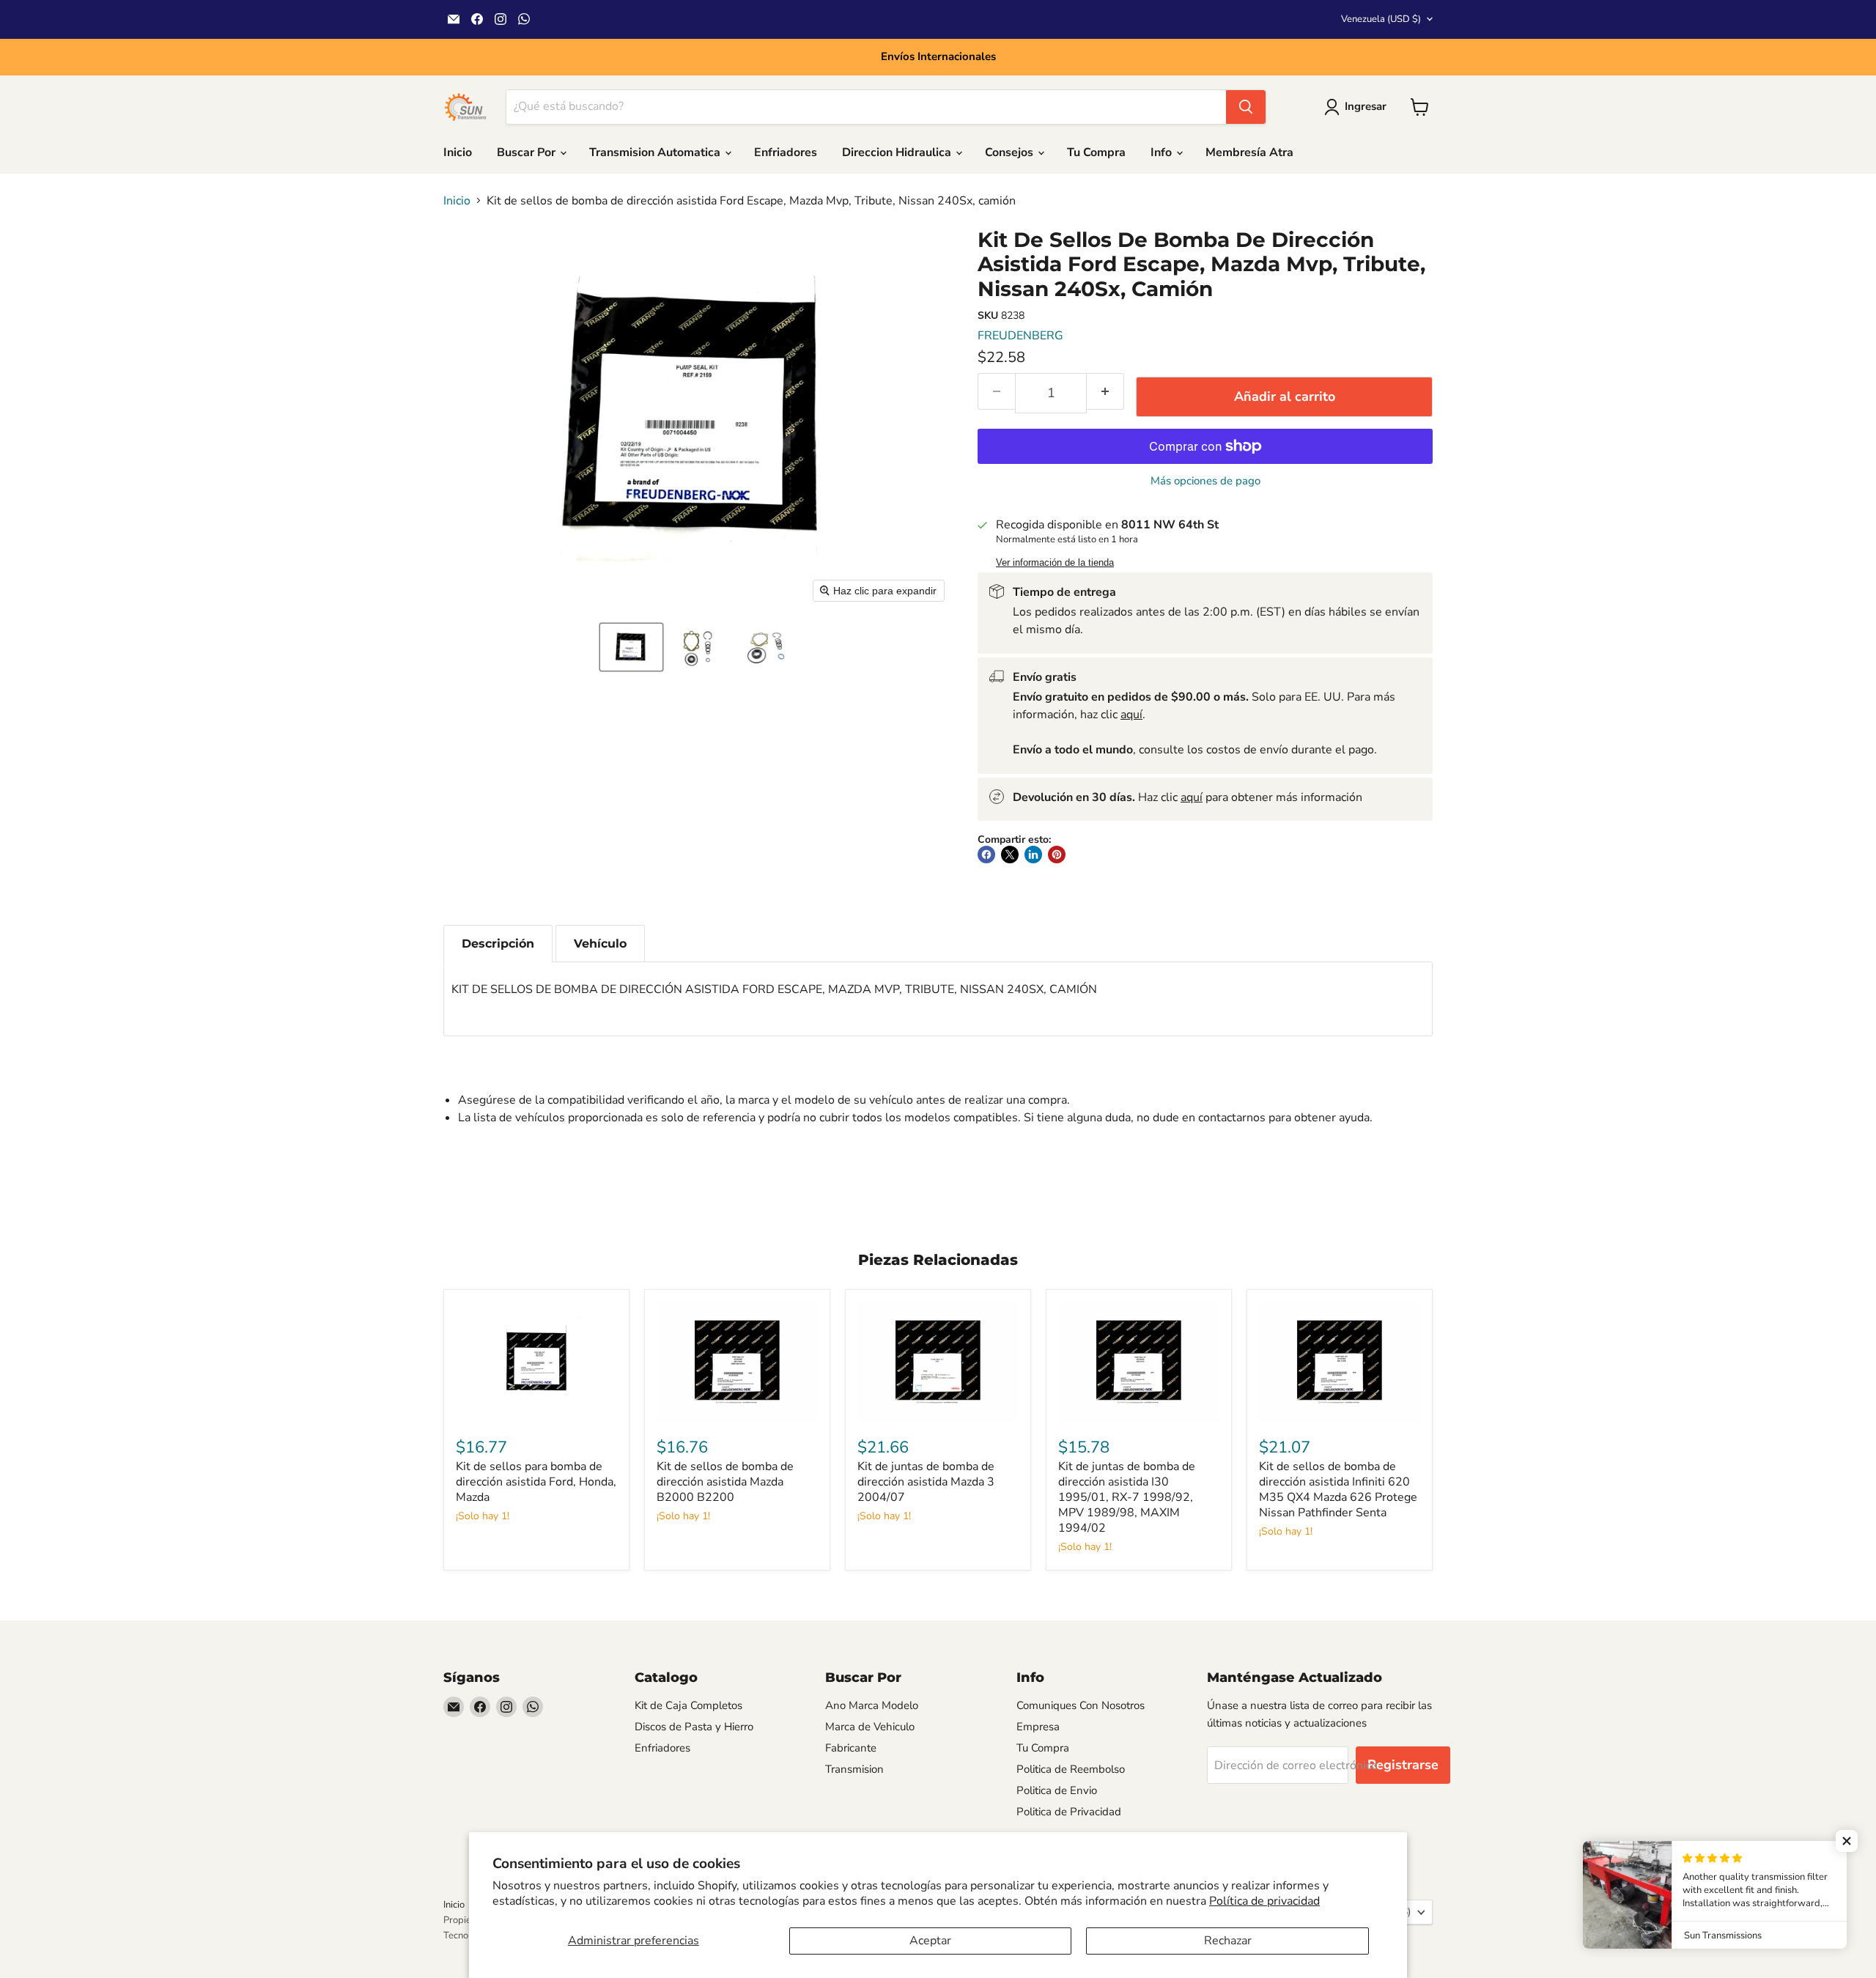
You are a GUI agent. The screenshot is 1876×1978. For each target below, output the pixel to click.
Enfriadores (786, 152)
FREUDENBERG (1020, 336)
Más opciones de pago (1205, 481)
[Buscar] (1246, 107)
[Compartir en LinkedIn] (1033, 855)
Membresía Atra (1249, 152)
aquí (1131, 715)
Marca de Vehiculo (870, 1727)
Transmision (854, 1769)
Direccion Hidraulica (898, 152)
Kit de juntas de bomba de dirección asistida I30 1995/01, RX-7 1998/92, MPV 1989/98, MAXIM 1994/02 (1127, 1497)
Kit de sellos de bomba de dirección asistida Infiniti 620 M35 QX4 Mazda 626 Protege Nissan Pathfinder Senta (1338, 1490)
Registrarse (1403, 1765)
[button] (631, 647)
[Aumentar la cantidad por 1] (1105, 391)
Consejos (1011, 152)
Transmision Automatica (656, 152)
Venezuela (1381, 19)
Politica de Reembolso (1071, 1769)
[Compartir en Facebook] (986, 855)
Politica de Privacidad (1069, 1812)
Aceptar (930, 1941)
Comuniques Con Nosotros (1081, 1705)
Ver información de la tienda (1055, 563)
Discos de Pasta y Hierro (694, 1727)
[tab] (498, 944)
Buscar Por (528, 152)
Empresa (1038, 1727)
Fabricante (851, 1748)
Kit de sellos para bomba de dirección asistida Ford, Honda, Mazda (536, 1482)
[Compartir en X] (1010, 855)
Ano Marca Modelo (872, 1705)
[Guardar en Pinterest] (1057, 855)
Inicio (458, 152)
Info (1163, 152)
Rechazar (1228, 1941)
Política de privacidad (1264, 1901)
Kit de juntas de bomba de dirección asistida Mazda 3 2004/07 (926, 1482)
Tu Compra (1096, 152)
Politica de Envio (1057, 1790)
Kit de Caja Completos (688, 1705)
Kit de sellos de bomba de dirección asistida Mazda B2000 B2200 (725, 1482)
